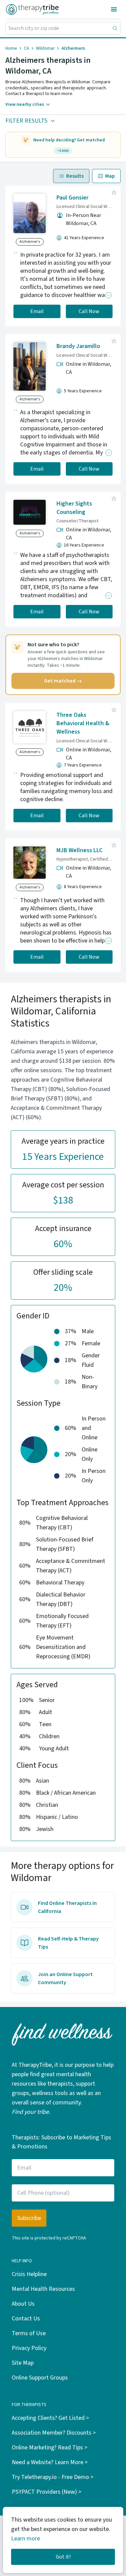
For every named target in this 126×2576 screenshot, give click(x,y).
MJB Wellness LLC (79, 850)
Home (11, 48)
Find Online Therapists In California (67, 1907)
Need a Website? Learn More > (50, 2462)
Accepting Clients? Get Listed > (50, 2418)
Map (110, 176)
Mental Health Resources (43, 2289)
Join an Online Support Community (65, 1978)
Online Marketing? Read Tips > (50, 2448)
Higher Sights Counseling (74, 508)
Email (37, 311)
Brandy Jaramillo (78, 346)
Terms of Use (29, 2333)
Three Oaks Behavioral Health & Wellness (83, 723)
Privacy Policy (29, 2348)
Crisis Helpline (29, 2274)
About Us (23, 2304)
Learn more (26, 2539)
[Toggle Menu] (114, 9)
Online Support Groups (40, 2378)
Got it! (63, 2557)
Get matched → (63, 681)
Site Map (23, 2363)
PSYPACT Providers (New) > (47, 2492)
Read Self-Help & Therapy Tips (68, 1943)
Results (75, 176)
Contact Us (26, 2319)
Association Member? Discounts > (54, 2433)
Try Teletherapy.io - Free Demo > (53, 2477)
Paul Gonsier (72, 198)
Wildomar (45, 48)
